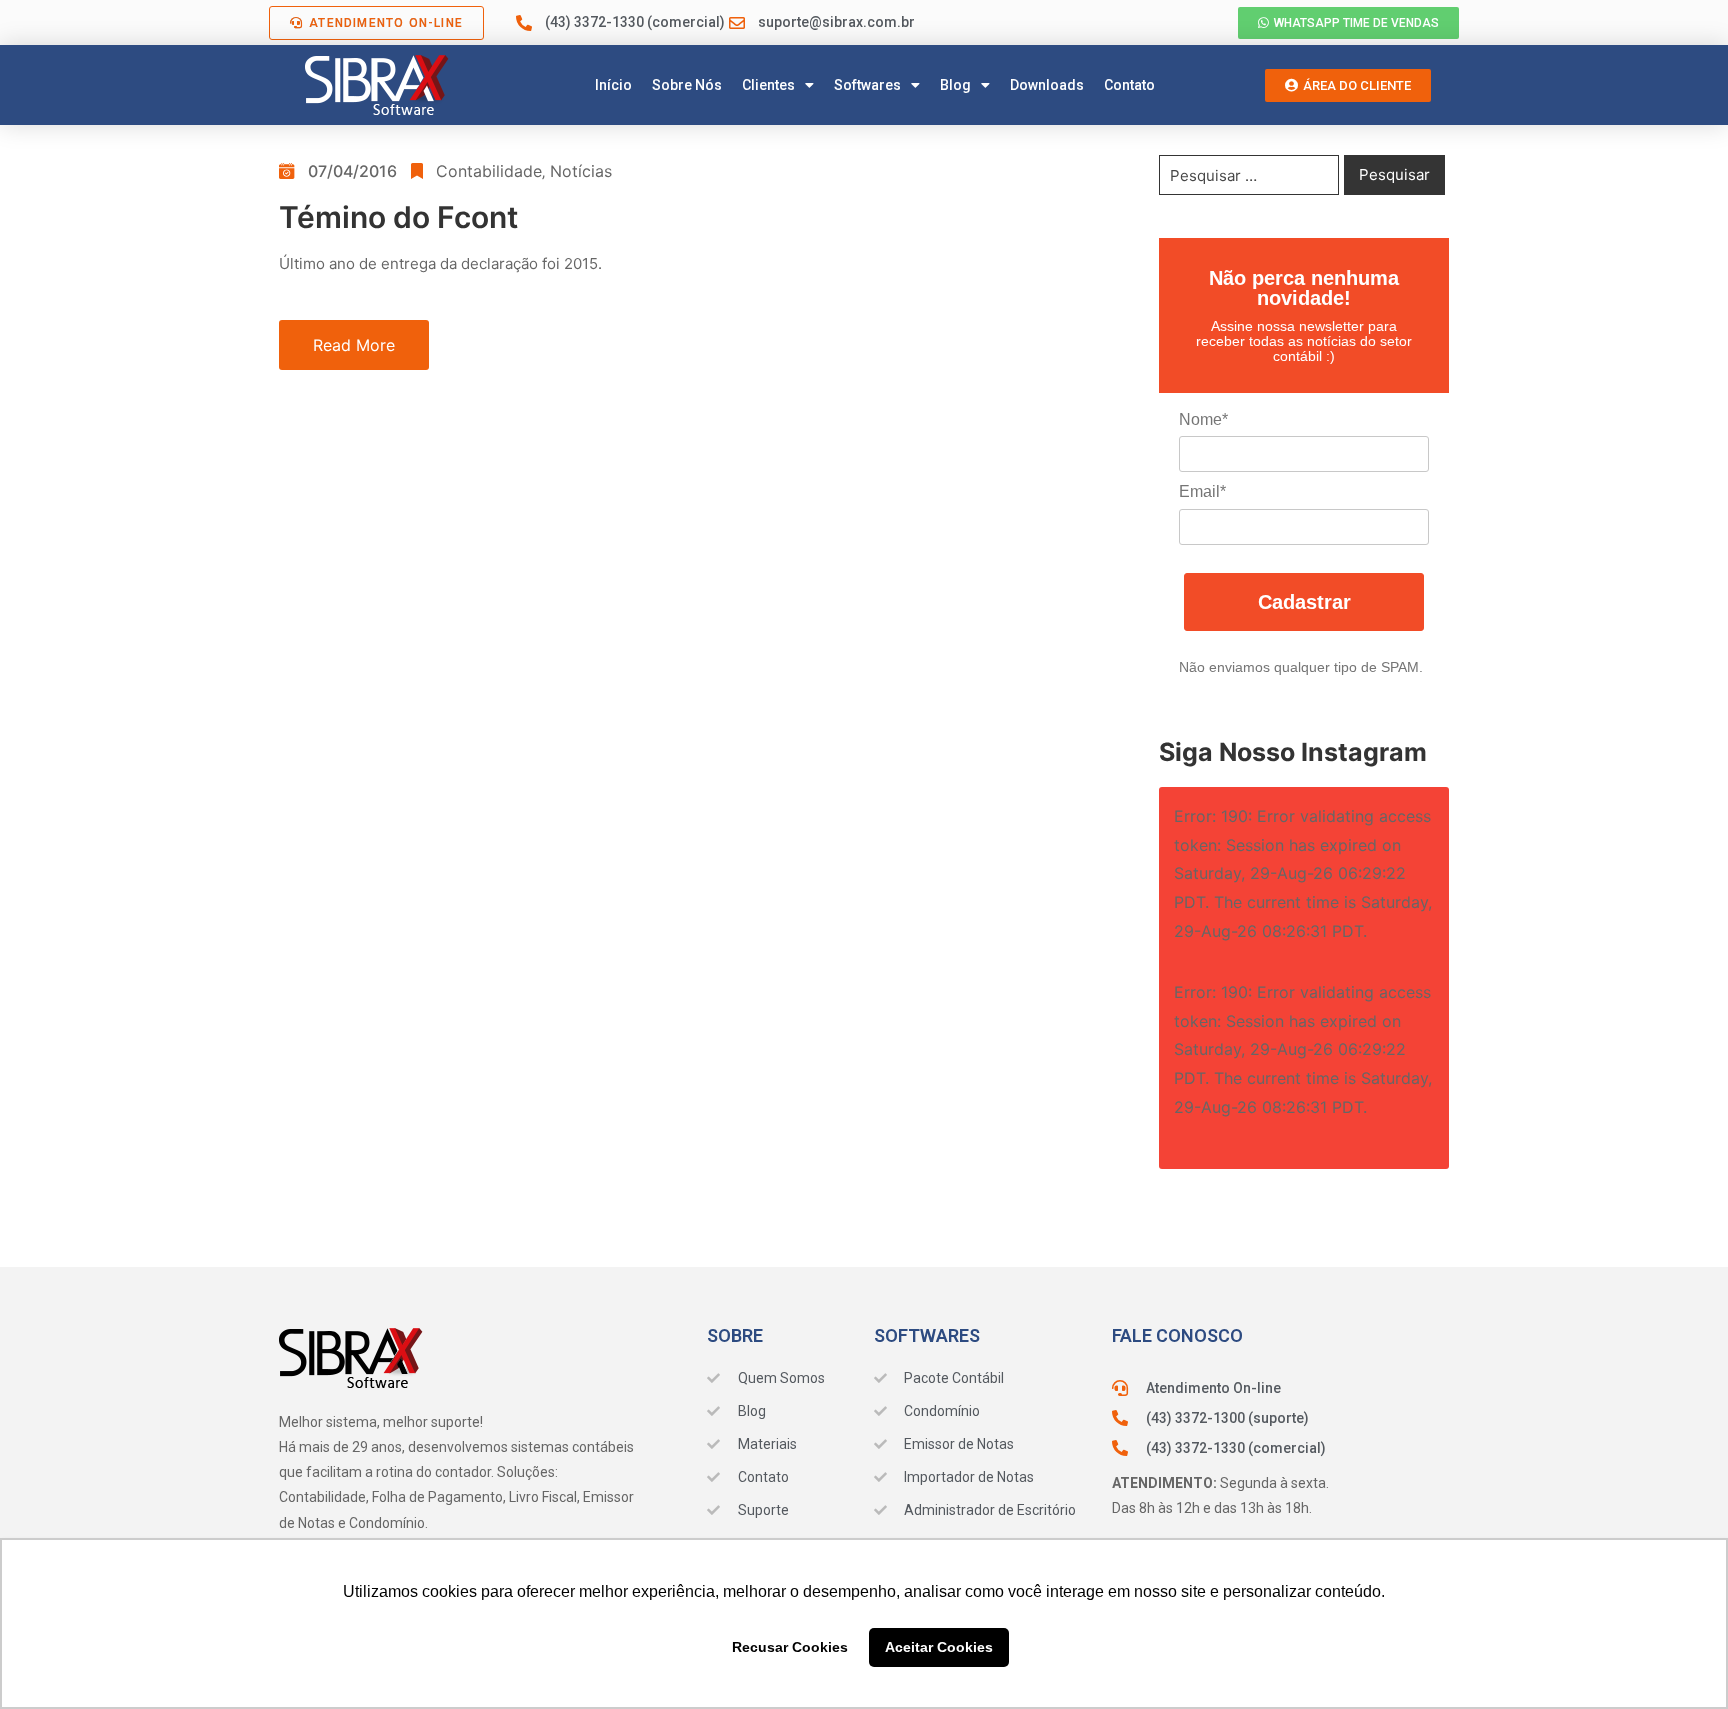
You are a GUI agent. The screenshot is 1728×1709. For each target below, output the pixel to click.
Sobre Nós (687, 85)
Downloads (1047, 85)
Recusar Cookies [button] (790, 1647)
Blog (955, 85)
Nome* (1203, 419)
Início (613, 85)
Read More (354, 345)
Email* (1202, 491)
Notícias (581, 171)
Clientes (768, 85)
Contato (1129, 85)
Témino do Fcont (398, 217)
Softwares (867, 85)
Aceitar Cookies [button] (939, 1647)
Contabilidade (489, 171)
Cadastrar (1304, 602)
